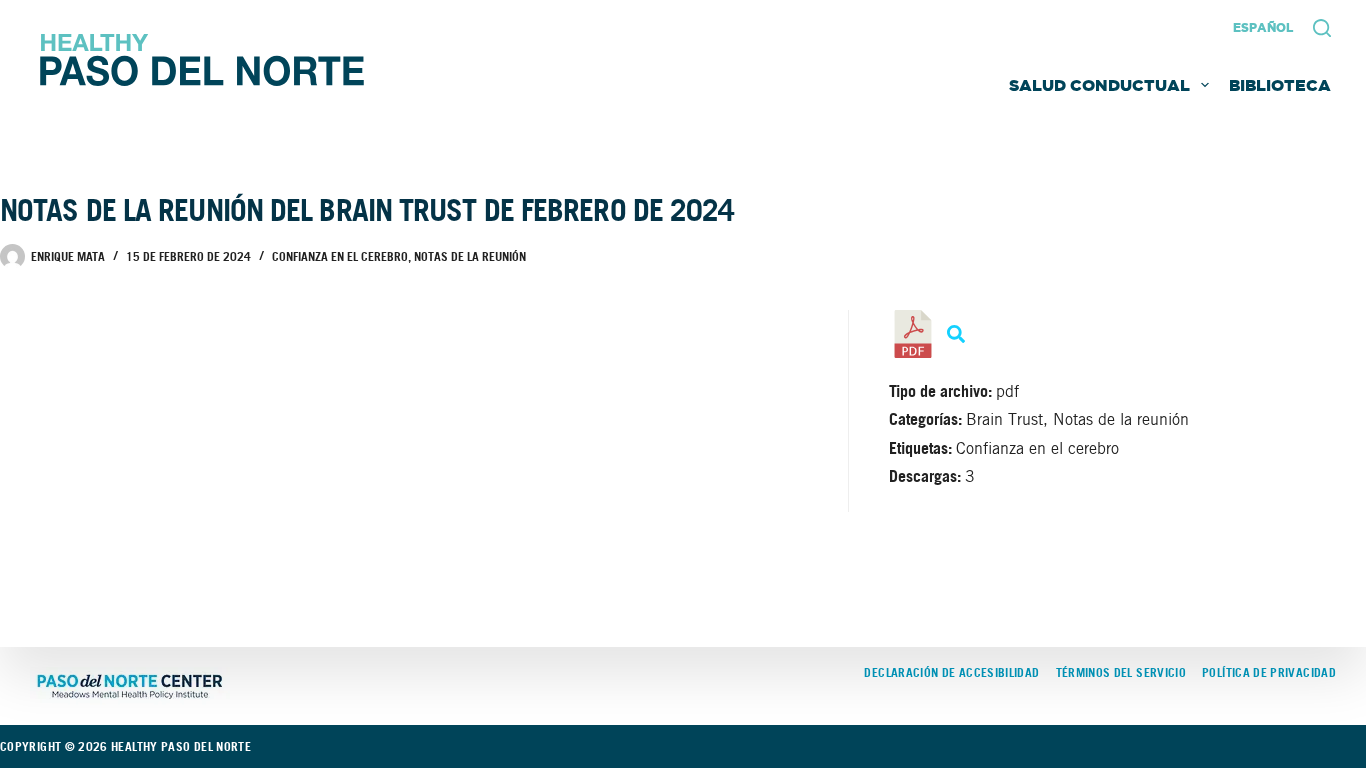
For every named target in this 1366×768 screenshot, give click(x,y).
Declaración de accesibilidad (951, 673)
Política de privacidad (1269, 673)
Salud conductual (1099, 85)
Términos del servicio (1121, 673)
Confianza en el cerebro (340, 256)
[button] (1263, 28)
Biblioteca (1280, 85)
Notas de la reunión (470, 256)
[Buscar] (1322, 28)
